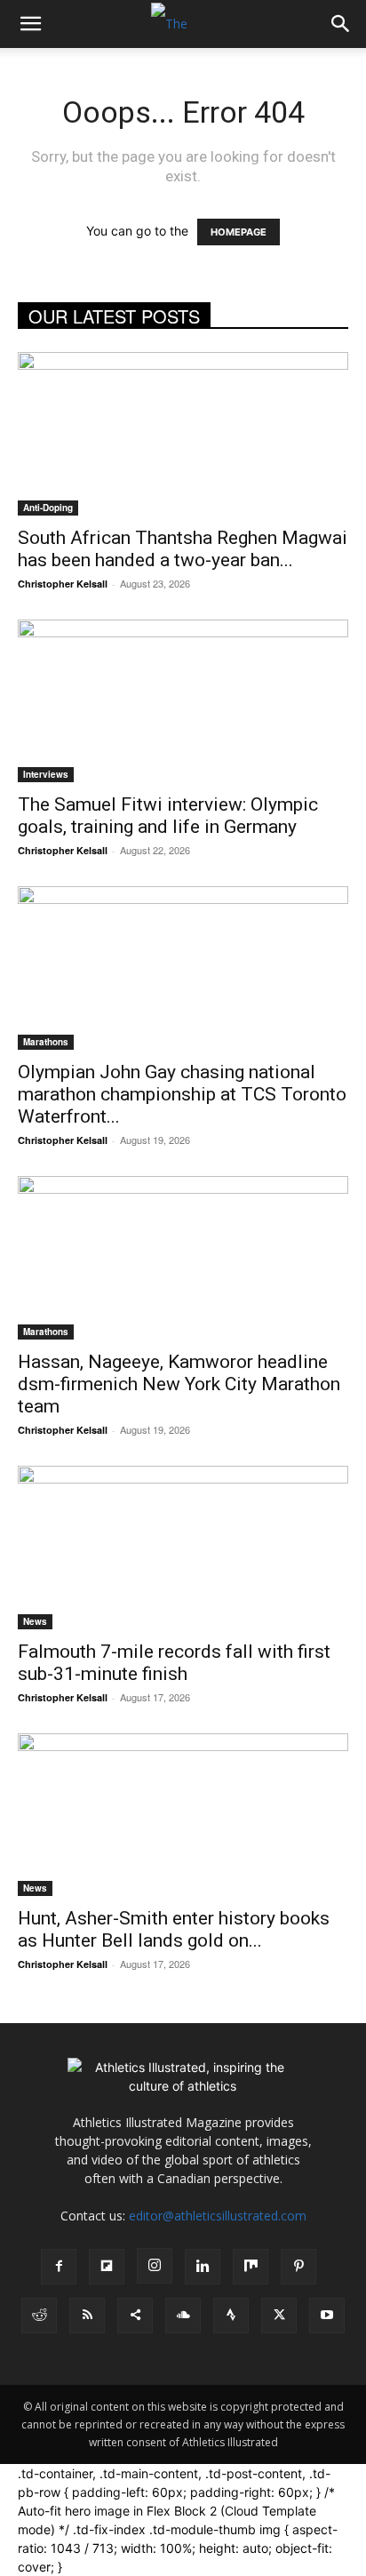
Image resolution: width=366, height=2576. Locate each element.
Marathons (46, 1042)
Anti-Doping (48, 508)
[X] (279, 2316)
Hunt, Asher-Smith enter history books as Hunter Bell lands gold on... (174, 1929)
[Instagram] (155, 2266)
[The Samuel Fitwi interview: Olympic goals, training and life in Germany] (183, 701)
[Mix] (251, 2267)
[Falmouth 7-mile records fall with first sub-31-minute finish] (183, 1548)
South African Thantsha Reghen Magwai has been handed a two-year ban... (183, 549)
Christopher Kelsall (63, 584)
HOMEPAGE (239, 232)
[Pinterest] (298, 2267)
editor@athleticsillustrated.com (218, 2216)
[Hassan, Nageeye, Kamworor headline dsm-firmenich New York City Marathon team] (183, 1258)
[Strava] (231, 2316)
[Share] (135, 2316)
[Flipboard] (107, 2267)
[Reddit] (39, 2316)
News (35, 1621)
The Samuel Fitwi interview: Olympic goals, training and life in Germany (168, 816)
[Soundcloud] (183, 2316)
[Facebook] (59, 2267)
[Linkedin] (203, 2267)
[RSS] (87, 2316)
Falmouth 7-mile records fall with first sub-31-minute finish (174, 1663)
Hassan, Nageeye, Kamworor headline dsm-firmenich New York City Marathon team (179, 1384)
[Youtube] (327, 2316)
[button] (30, 24)
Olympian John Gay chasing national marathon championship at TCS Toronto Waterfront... (182, 1094)
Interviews (46, 774)
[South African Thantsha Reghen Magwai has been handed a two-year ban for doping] (183, 434)
